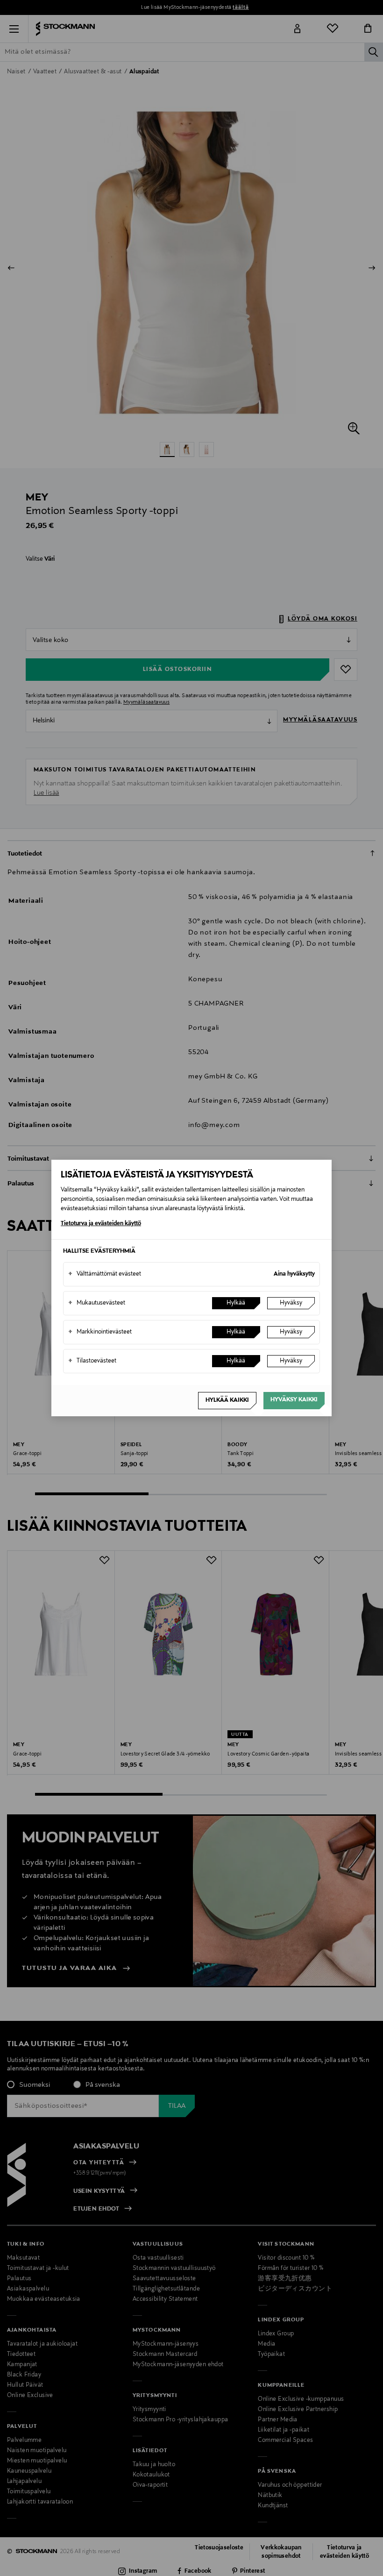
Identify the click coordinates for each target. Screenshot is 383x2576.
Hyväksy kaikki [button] (294, 1400)
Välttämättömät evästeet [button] (105, 1274)
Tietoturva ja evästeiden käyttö (101, 1224)
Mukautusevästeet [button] (97, 1303)
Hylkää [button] (236, 1303)
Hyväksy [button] (291, 1303)
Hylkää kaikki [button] (227, 1400)
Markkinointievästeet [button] (100, 1332)
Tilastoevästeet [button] (92, 1361)
